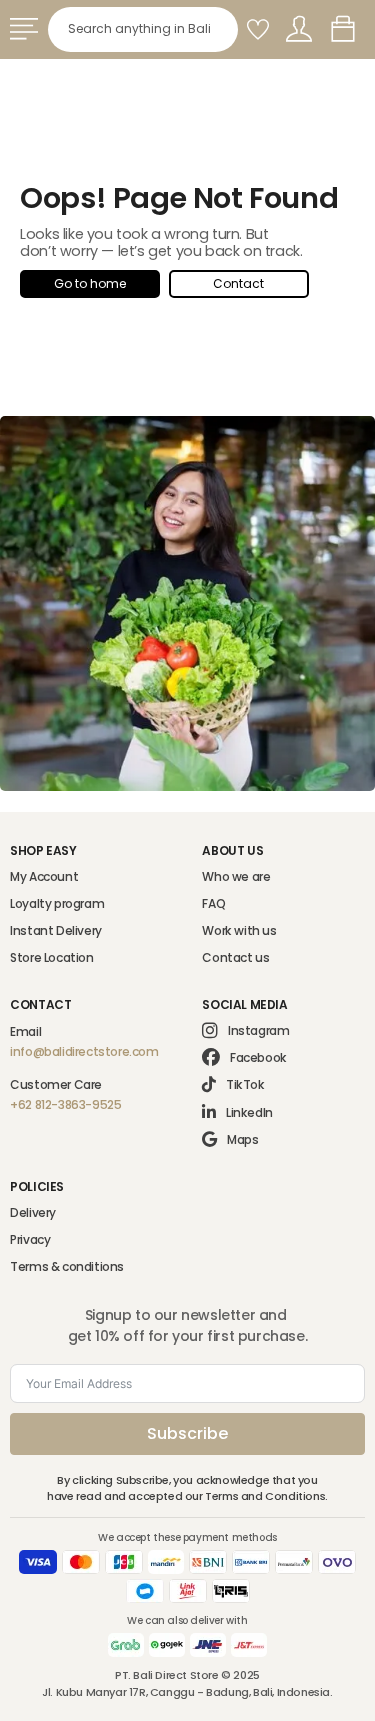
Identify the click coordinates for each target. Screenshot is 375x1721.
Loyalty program (57, 903)
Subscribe (187, 1433)
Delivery (33, 1212)
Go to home (90, 283)
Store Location (51, 957)
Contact (238, 283)
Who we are (236, 876)
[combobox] (142, 29)
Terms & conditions (67, 1266)
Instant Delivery (56, 930)
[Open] (24, 29)
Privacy (30, 1239)
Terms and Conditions (265, 1496)
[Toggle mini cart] (343, 29)
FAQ (213, 903)
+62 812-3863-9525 (65, 1104)
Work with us (239, 930)
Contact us (235, 957)
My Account (44, 876)
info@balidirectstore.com (84, 1051)
